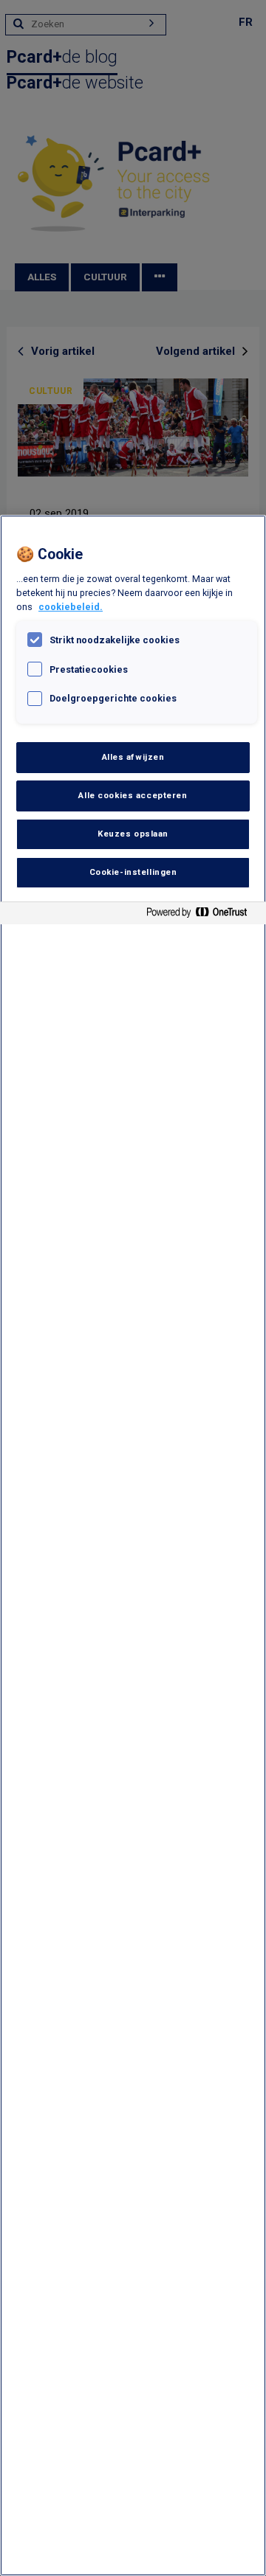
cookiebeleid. (71, 607)
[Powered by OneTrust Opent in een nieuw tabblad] (202, 915)
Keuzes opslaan (133, 834)
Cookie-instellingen (133, 872)
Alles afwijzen (133, 757)
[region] (133, 1545)
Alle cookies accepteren (133, 795)
